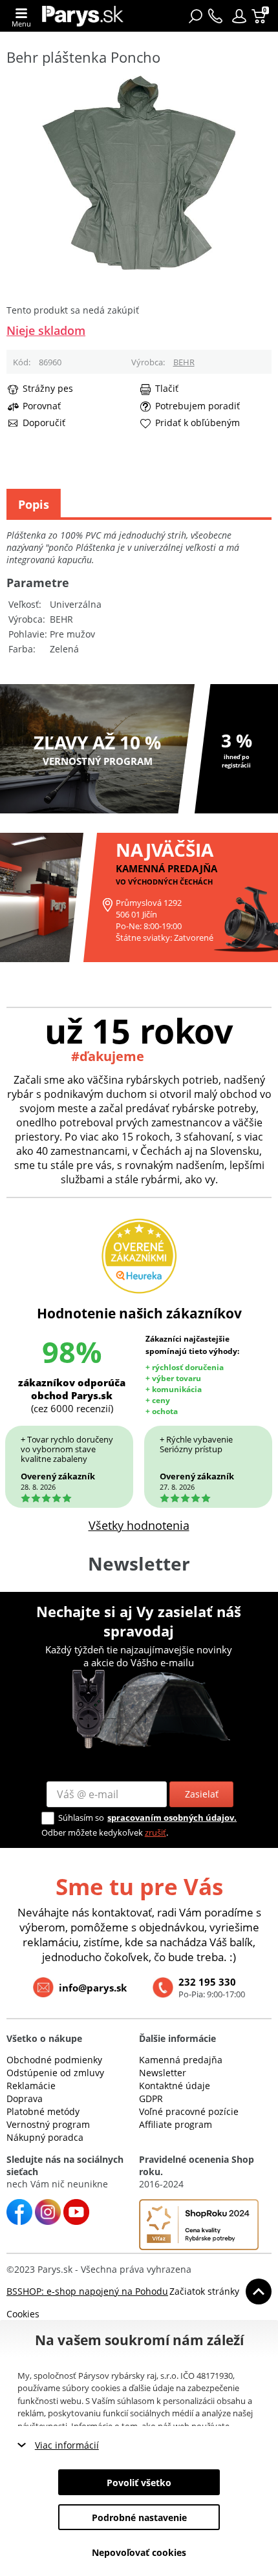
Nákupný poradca (45, 2137)
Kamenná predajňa (181, 2060)
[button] (239, 16)
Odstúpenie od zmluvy (55, 2073)
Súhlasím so (81, 1818)
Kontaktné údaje (175, 2086)
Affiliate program (176, 2124)
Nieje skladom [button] (46, 330)
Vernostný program (48, 2124)
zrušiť (155, 1832)
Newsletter (163, 2073)
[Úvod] (83, 16)
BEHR (184, 362)
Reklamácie (31, 2086)
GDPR (151, 2098)
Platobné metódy (43, 2111)
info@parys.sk (93, 1988)
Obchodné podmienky (54, 2060)
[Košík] (260, 16)
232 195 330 (207, 1982)
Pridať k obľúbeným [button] (198, 423)
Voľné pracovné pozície (189, 2111)
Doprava (25, 2098)
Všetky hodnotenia (139, 1525)
